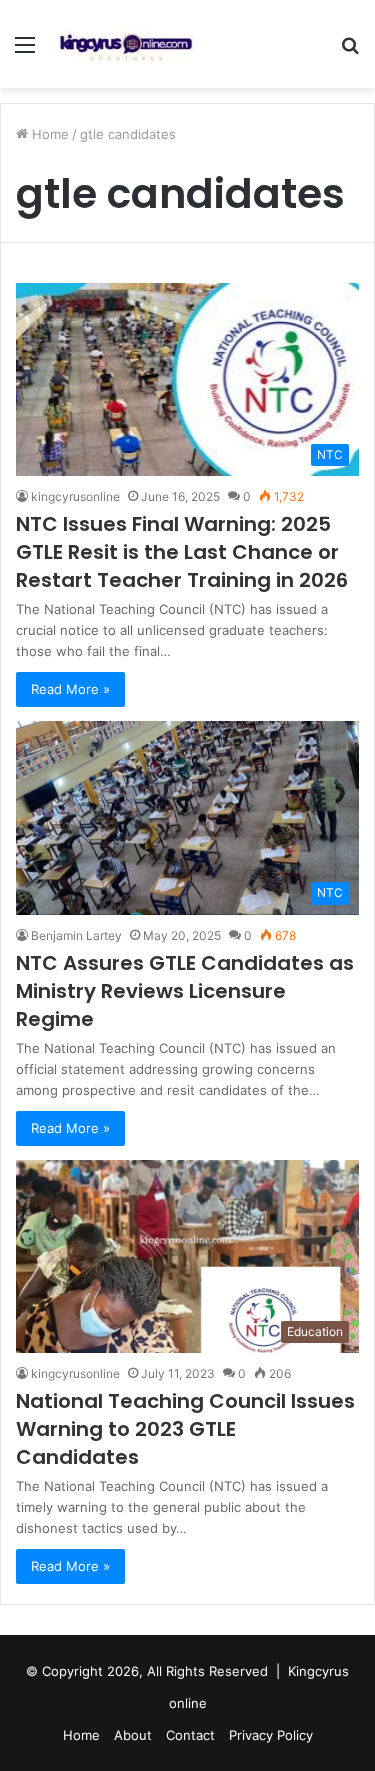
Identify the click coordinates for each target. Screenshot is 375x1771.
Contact (190, 1735)
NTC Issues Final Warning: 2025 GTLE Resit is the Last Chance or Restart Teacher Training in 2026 (182, 552)
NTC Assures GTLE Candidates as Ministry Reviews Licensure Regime (185, 991)
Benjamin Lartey (76, 935)
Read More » (70, 689)
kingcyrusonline (75, 496)
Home (48, 134)
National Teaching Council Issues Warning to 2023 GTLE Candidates (185, 1429)
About (133, 1735)
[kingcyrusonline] (126, 44)
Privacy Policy (271, 1735)
